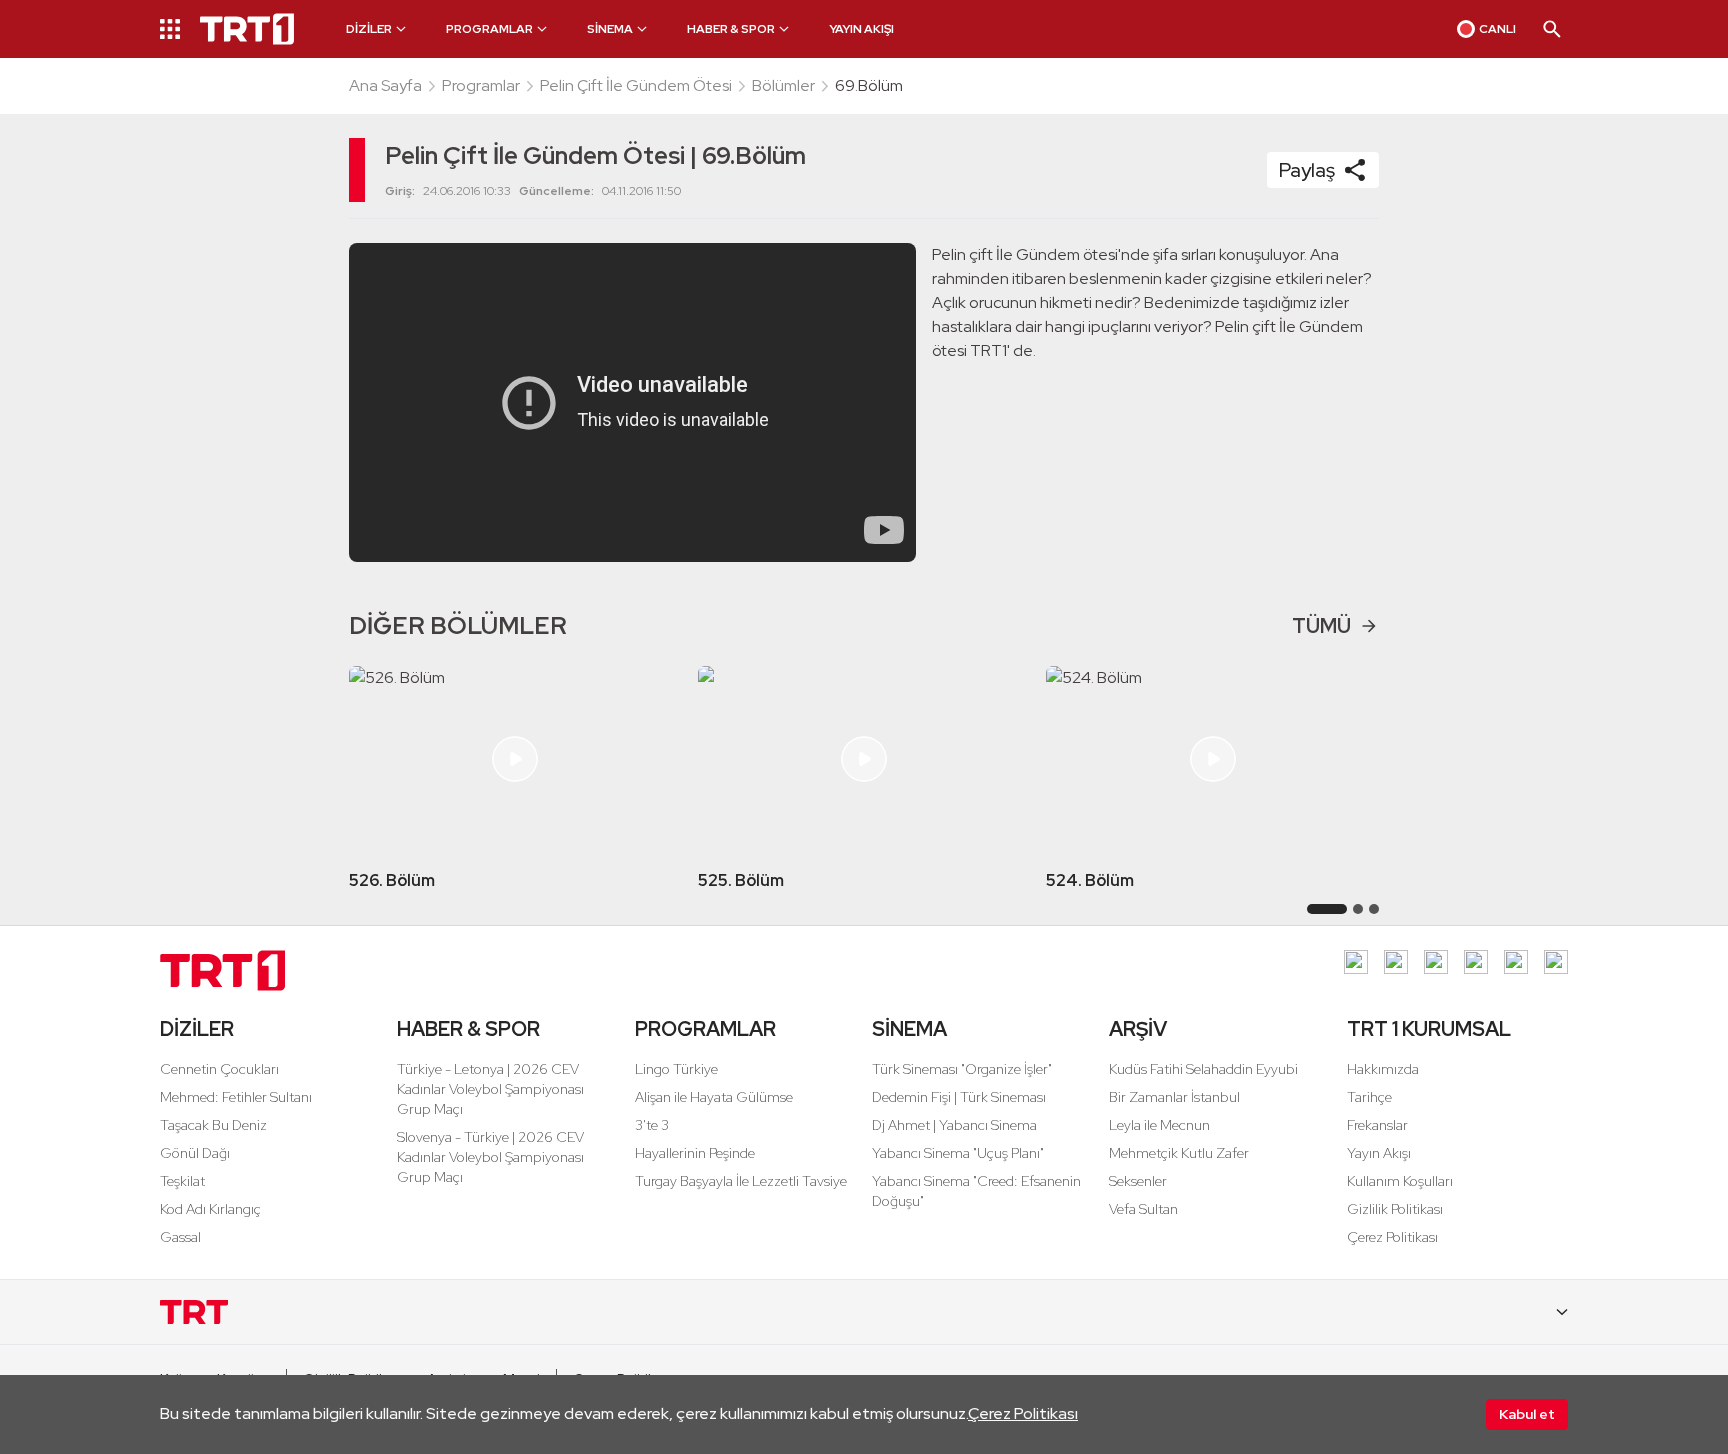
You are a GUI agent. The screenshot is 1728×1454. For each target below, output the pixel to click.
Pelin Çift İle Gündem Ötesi (636, 85)
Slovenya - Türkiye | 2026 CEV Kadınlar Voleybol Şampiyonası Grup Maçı (490, 1157)
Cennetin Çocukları (219, 1069)
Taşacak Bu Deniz (213, 1125)
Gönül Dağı (195, 1153)
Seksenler (1138, 1181)
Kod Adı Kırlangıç (210, 1209)
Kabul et (1527, 1414)
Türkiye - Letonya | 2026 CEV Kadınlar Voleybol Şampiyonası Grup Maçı (490, 1089)
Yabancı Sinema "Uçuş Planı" (958, 1153)
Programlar (481, 85)
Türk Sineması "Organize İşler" (962, 1069)
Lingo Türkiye (676, 1069)
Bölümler (783, 85)
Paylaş (1307, 170)
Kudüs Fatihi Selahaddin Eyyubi (1203, 1069)
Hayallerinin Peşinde (695, 1153)
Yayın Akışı (1379, 1153)
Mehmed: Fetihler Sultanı (236, 1097)
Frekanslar (1377, 1125)
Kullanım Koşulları (1400, 1181)
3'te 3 (652, 1125)
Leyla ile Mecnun (1159, 1125)
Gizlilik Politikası (1395, 1209)
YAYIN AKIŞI (861, 29)
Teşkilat (182, 1181)
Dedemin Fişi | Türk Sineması (959, 1097)
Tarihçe (1369, 1097)
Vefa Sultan (1143, 1209)
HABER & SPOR (468, 1029)
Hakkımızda (1383, 1069)
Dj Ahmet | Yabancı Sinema (954, 1125)
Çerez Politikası (1023, 1413)
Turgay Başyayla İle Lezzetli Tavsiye (741, 1181)
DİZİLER (197, 1029)
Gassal (180, 1237)
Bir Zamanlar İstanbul (1174, 1097)
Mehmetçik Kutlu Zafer (1179, 1153)
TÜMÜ (1321, 626)
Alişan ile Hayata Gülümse (714, 1097)
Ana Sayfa (385, 85)
